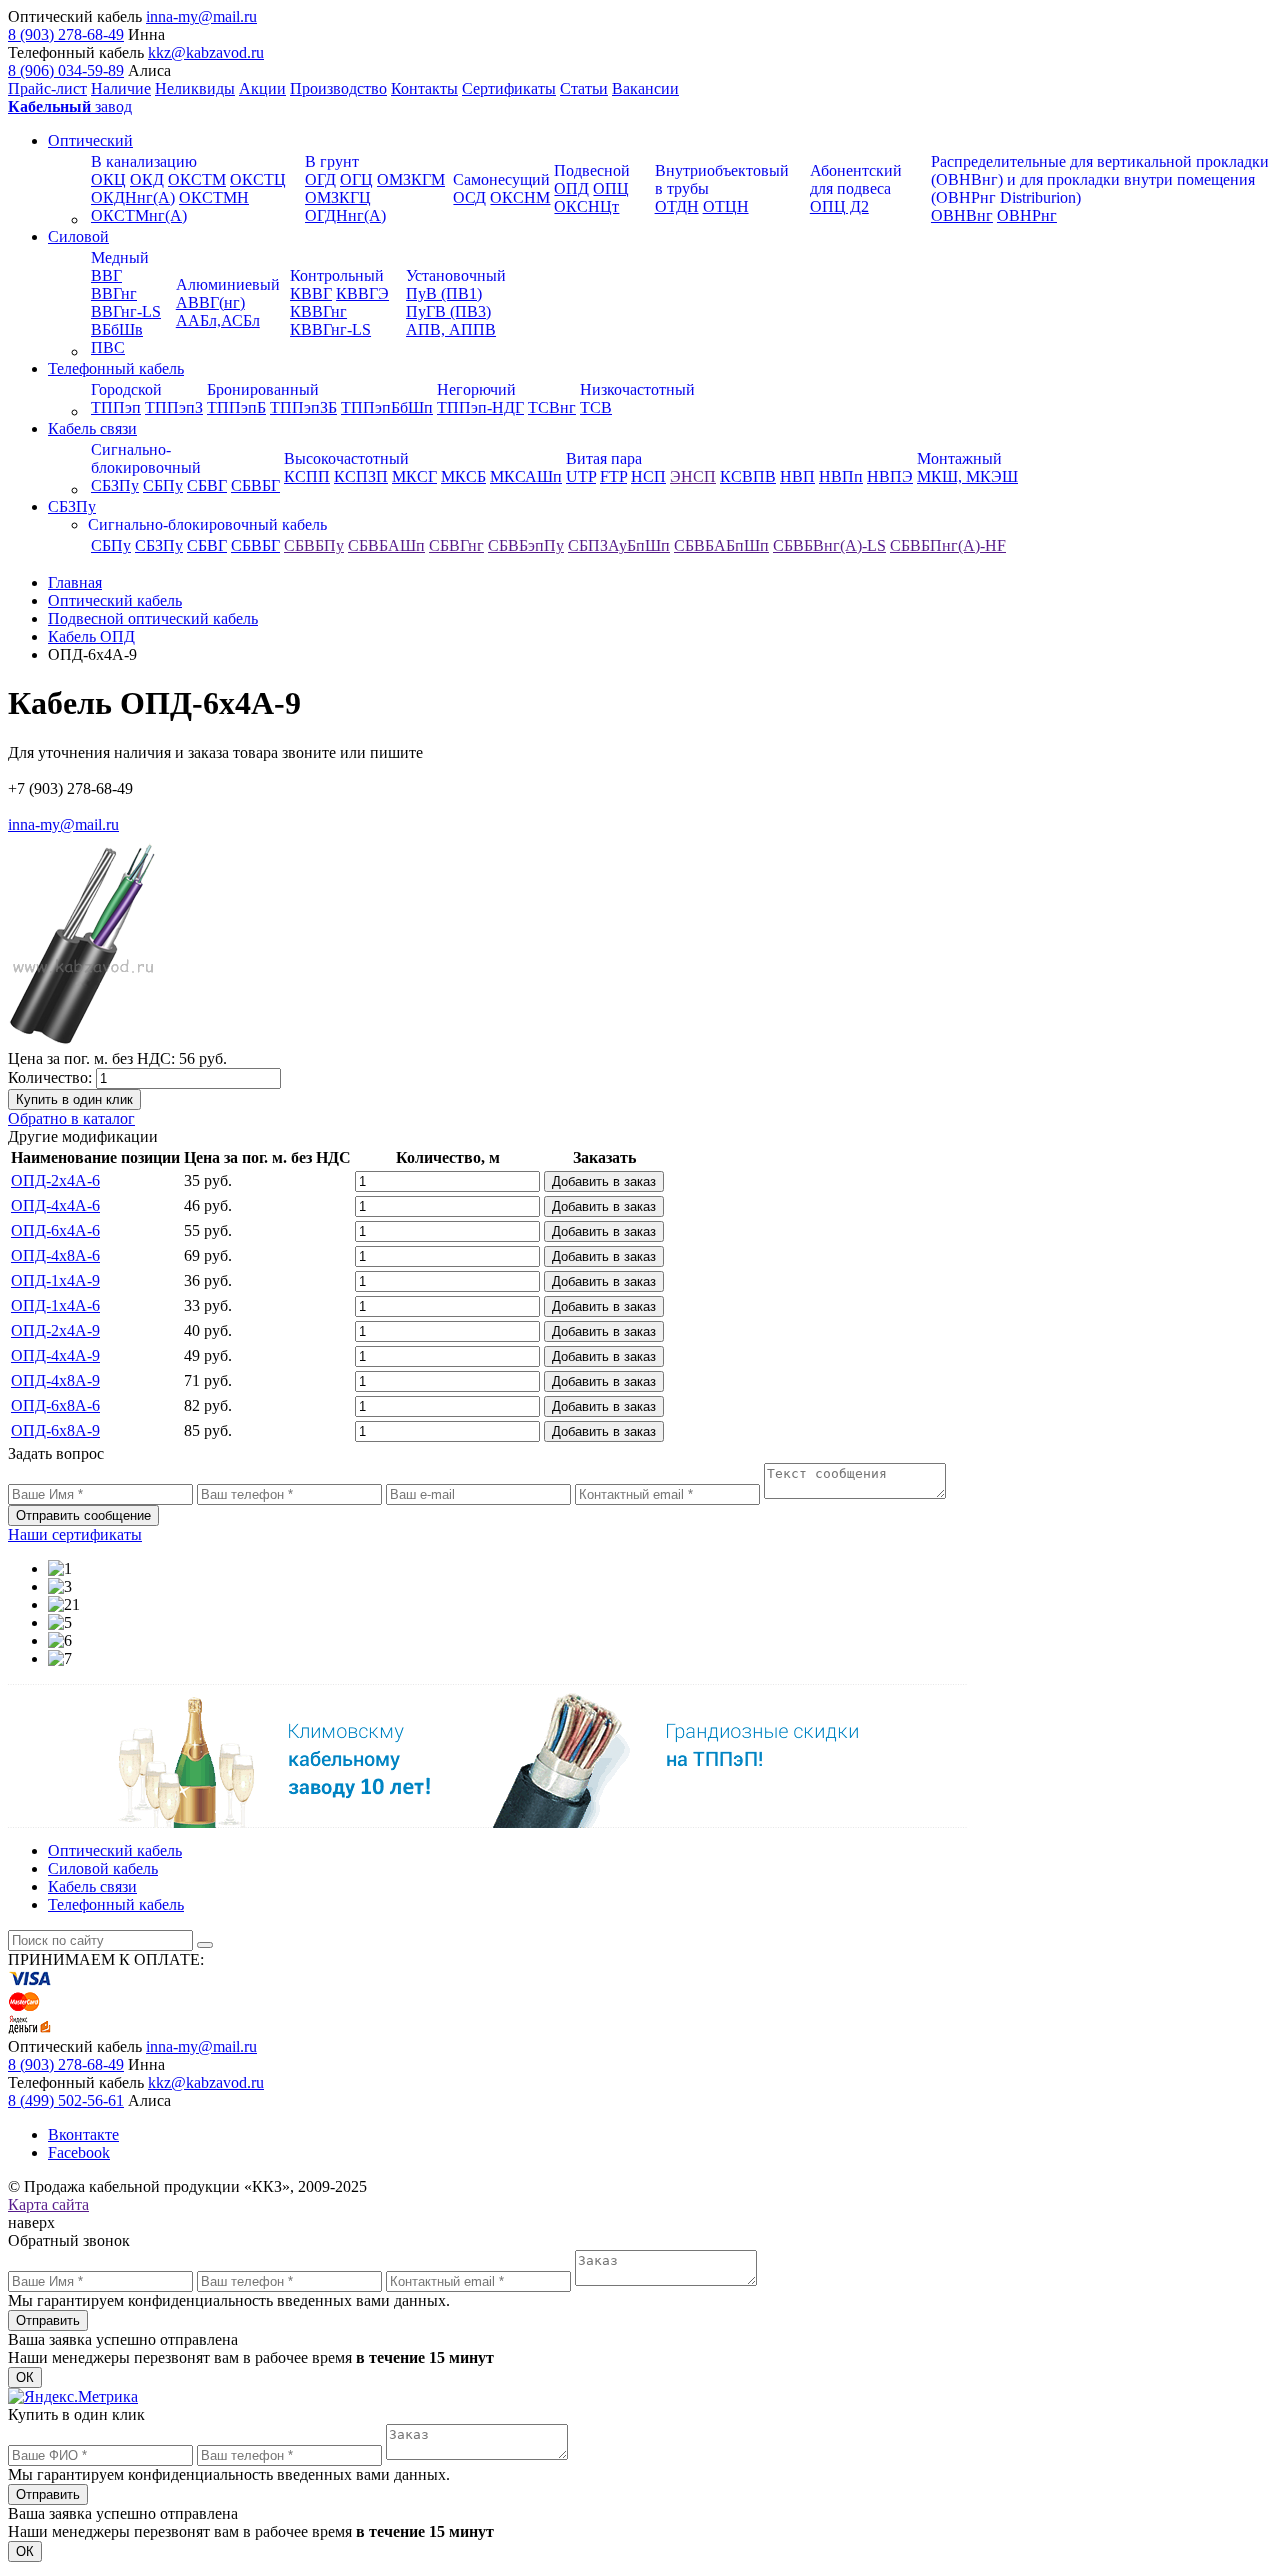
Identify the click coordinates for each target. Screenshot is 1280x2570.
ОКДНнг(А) (133, 197)
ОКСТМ (197, 179)
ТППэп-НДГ (480, 407)
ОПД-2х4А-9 (55, 1330)
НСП (648, 476)
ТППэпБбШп (387, 407)
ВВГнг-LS (126, 311)
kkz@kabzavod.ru (206, 52)
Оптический (90, 140)
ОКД (147, 179)
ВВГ (106, 275)
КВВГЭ (362, 293)
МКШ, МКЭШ (967, 476)
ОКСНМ (520, 197)
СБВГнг (456, 545)
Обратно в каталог (71, 1118)
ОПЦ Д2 (839, 206)
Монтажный (959, 458)
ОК (25, 2377)
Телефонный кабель (116, 368)
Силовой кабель (103, 1868)
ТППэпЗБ (303, 407)
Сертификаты (509, 88)
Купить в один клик (74, 1099)
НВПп (841, 476)
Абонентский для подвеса (856, 179)
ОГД (320, 179)
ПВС (108, 347)
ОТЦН (726, 206)
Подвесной (592, 170)
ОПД (571, 188)
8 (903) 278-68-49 (66, 34)
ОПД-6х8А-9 (55, 1430)
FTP (613, 476)
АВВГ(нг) (210, 302)
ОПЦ (611, 188)
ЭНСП (693, 476)
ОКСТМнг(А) (139, 215)
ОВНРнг (1027, 215)
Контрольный (337, 275)
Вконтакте (83, 2134)
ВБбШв (117, 329)
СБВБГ (255, 485)
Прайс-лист (47, 88)
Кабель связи (92, 428)
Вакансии (645, 88)
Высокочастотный (346, 458)
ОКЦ (108, 179)
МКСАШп (526, 476)
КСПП (307, 476)
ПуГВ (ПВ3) (448, 311)
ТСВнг (552, 407)
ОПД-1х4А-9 (55, 1280)
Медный (120, 257)
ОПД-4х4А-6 (55, 1205)
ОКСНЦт (586, 206)
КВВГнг (318, 311)
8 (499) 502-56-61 (66, 2100)
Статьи (584, 88)
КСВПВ (748, 476)
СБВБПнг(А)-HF (948, 545)
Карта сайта (48, 2204)
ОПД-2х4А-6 (55, 1180)
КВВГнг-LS (330, 329)
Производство (338, 88)
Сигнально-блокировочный (146, 458)
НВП (797, 476)
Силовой (78, 236)
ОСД (469, 197)
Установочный (456, 275)
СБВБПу (314, 545)
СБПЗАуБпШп (619, 545)
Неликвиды (195, 88)
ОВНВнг (962, 215)
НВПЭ (890, 476)
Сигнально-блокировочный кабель (207, 524)
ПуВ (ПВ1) (444, 293)
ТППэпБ (236, 407)
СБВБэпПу (526, 545)
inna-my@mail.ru (201, 16)
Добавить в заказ (604, 1181)
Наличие (121, 88)
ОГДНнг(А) (345, 215)
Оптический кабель (115, 1850)
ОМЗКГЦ (338, 197)
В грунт (332, 161)
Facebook (79, 2152)
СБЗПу (115, 485)
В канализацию (144, 161)
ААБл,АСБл (218, 320)
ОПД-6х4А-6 (55, 1230)
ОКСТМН (214, 197)
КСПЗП (361, 476)
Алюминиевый (228, 284)
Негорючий (476, 389)
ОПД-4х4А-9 (55, 1355)
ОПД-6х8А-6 (55, 1405)
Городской (126, 389)
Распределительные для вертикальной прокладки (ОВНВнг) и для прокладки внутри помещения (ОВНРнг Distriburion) (1100, 179)
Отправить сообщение (83, 1515)
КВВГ (311, 293)
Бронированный (263, 389)
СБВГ (207, 485)
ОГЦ (356, 179)
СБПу (163, 485)
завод (70, 106)
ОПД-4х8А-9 (55, 1380)
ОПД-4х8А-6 (55, 1255)
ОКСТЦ (258, 179)
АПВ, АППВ (451, 329)
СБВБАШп (386, 545)
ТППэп (116, 407)
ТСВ (596, 407)
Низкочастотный (637, 389)
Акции (262, 88)
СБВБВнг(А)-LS (829, 545)
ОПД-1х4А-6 (55, 1305)
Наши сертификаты (75, 1534)
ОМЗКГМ (411, 179)
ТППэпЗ (174, 407)
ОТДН (677, 206)
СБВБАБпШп (721, 545)
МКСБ (463, 476)
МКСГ (414, 476)
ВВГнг (114, 293)
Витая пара (604, 458)
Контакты (424, 88)
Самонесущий (501, 179)
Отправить (48, 2320)
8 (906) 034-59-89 (66, 70)
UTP (581, 476)
